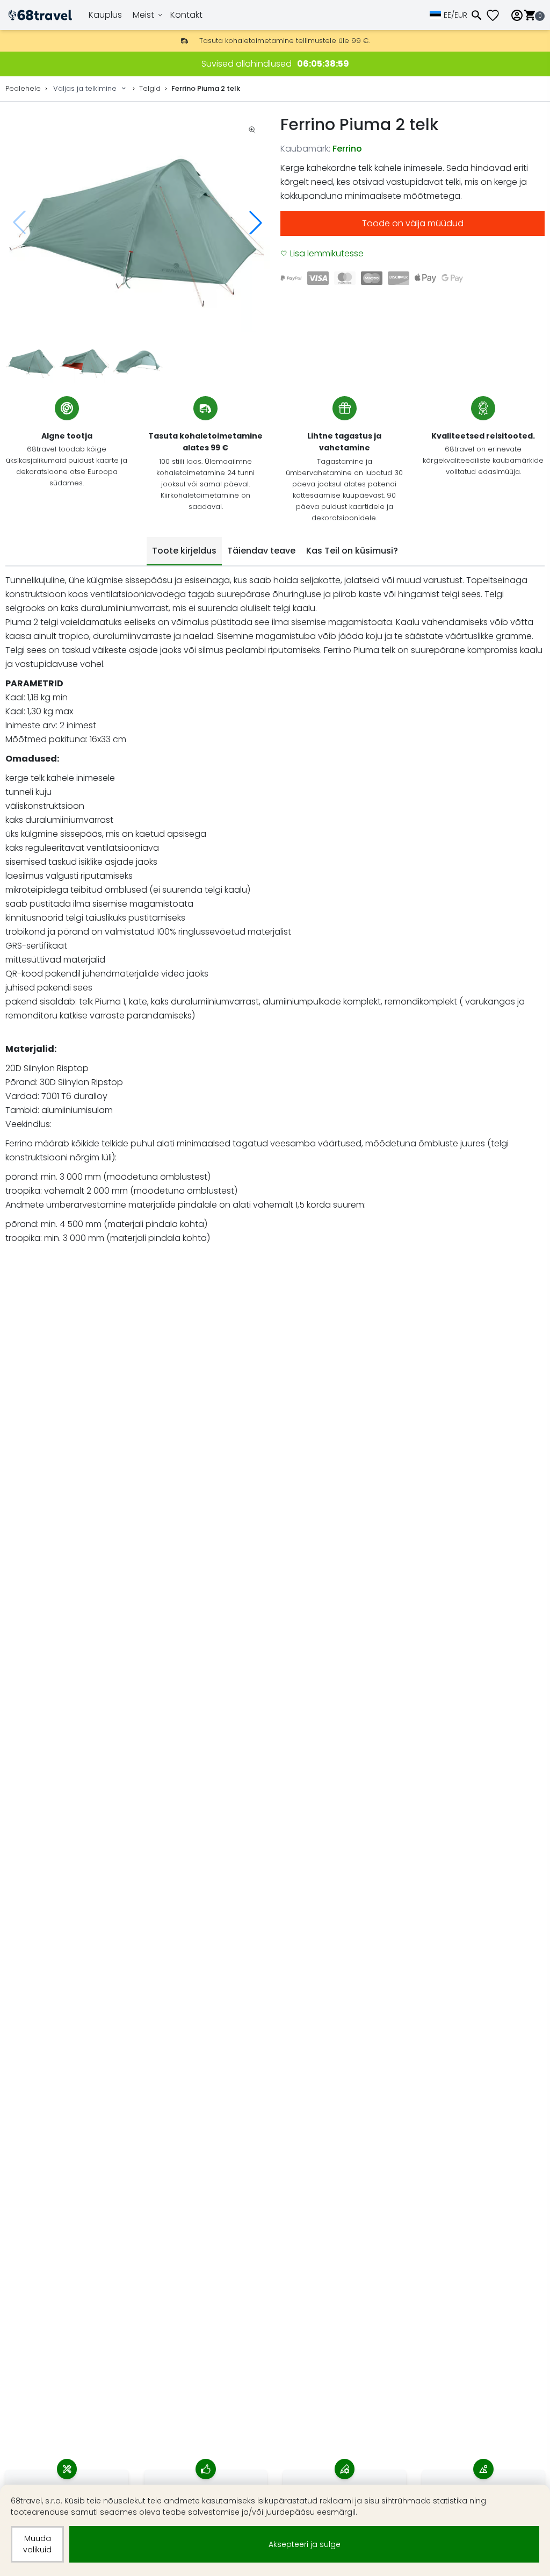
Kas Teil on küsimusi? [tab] (352, 551)
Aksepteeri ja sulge (305, 2544)
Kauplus (105, 15)
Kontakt (186, 15)
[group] (137, 223)
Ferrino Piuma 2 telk (206, 88)
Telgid (150, 88)
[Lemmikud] (497, 15)
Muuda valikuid (37, 2544)
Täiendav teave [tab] (261, 551)
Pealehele (23, 88)
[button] (256, 223)
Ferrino (347, 149)
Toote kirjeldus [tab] (184, 551)
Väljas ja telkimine (85, 88)
